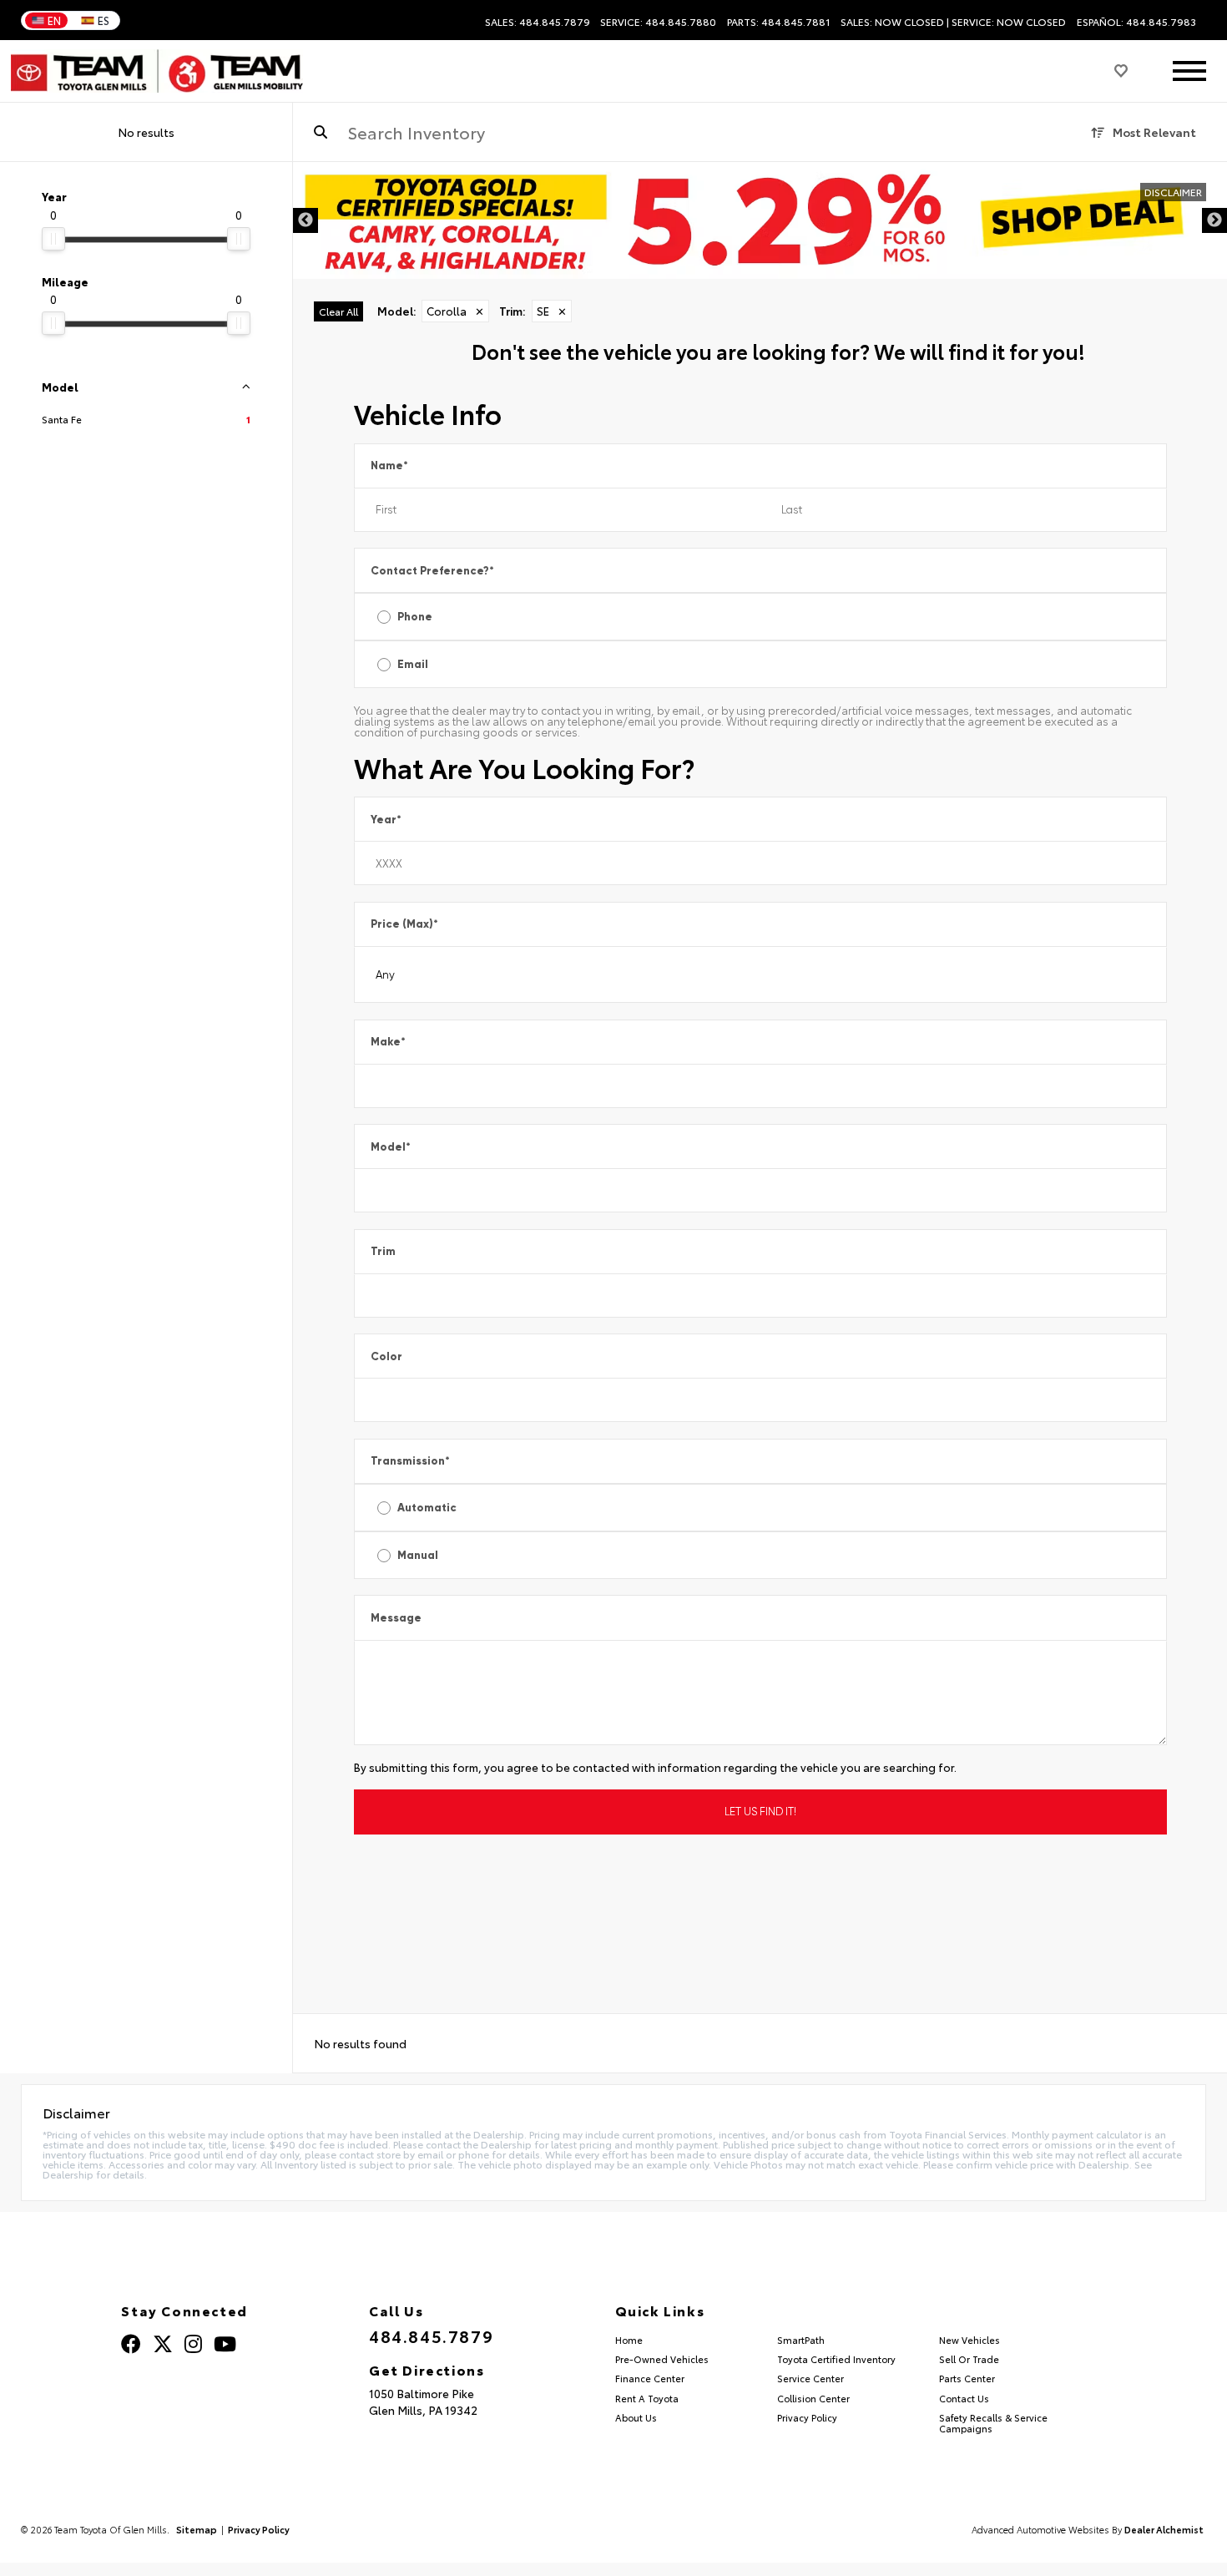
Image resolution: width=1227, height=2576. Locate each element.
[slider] (53, 239)
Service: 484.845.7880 (658, 22)
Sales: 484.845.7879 (538, 22)
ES (104, 20)
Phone (415, 617)
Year (386, 820)
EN (54, 20)
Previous (305, 220)
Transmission (410, 1461)
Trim (383, 1251)
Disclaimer (1173, 192)
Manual (418, 1555)
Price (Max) (404, 924)
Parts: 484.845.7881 (779, 22)
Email (413, 664)
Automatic (427, 1508)
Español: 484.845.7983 (1136, 22)
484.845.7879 (431, 2336)
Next (1214, 220)
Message (396, 1618)
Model (391, 1147)
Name (389, 466)
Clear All (338, 311)
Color (386, 1356)
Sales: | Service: (953, 22)
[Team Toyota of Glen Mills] (157, 71)
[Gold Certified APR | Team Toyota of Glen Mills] (760, 220)
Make (388, 1042)
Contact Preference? (432, 571)
